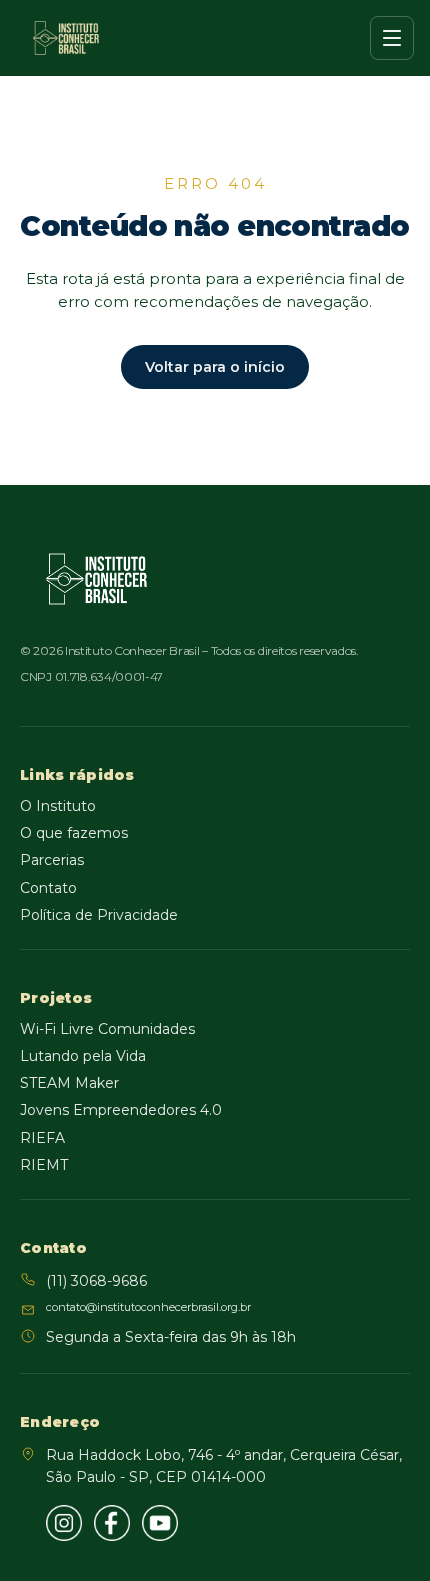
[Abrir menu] (392, 38)
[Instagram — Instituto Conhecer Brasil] (64, 1523)
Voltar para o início (215, 367)
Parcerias (52, 860)
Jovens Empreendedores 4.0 (121, 1110)
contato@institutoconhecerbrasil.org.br (148, 1307)
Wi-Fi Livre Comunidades (107, 1029)
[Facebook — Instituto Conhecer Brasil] (112, 1523)
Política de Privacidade (99, 915)
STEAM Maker (69, 1083)
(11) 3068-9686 (96, 1281)
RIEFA (42, 1138)
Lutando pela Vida (83, 1056)
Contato (48, 888)
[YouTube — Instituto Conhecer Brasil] (160, 1523)
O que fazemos (74, 833)
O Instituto (58, 806)
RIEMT (44, 1165)
